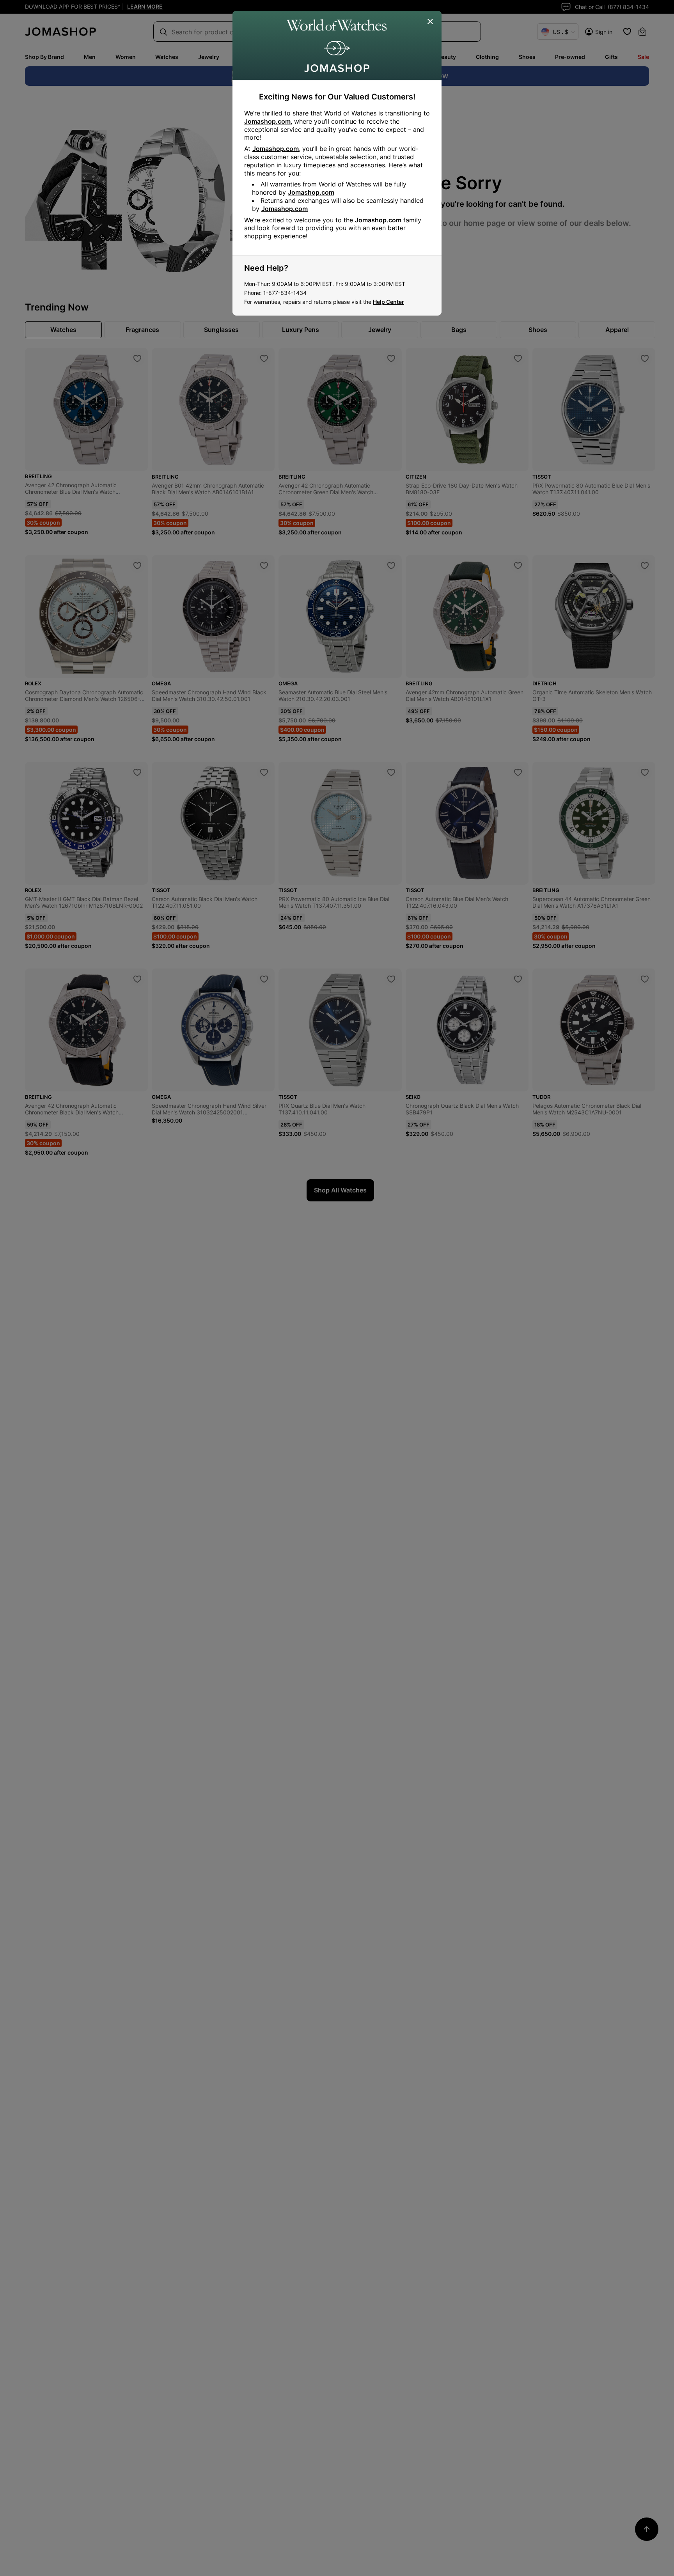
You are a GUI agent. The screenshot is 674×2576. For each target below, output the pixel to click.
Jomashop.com (267, 121)
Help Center (388, 302)
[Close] (431, 22)
